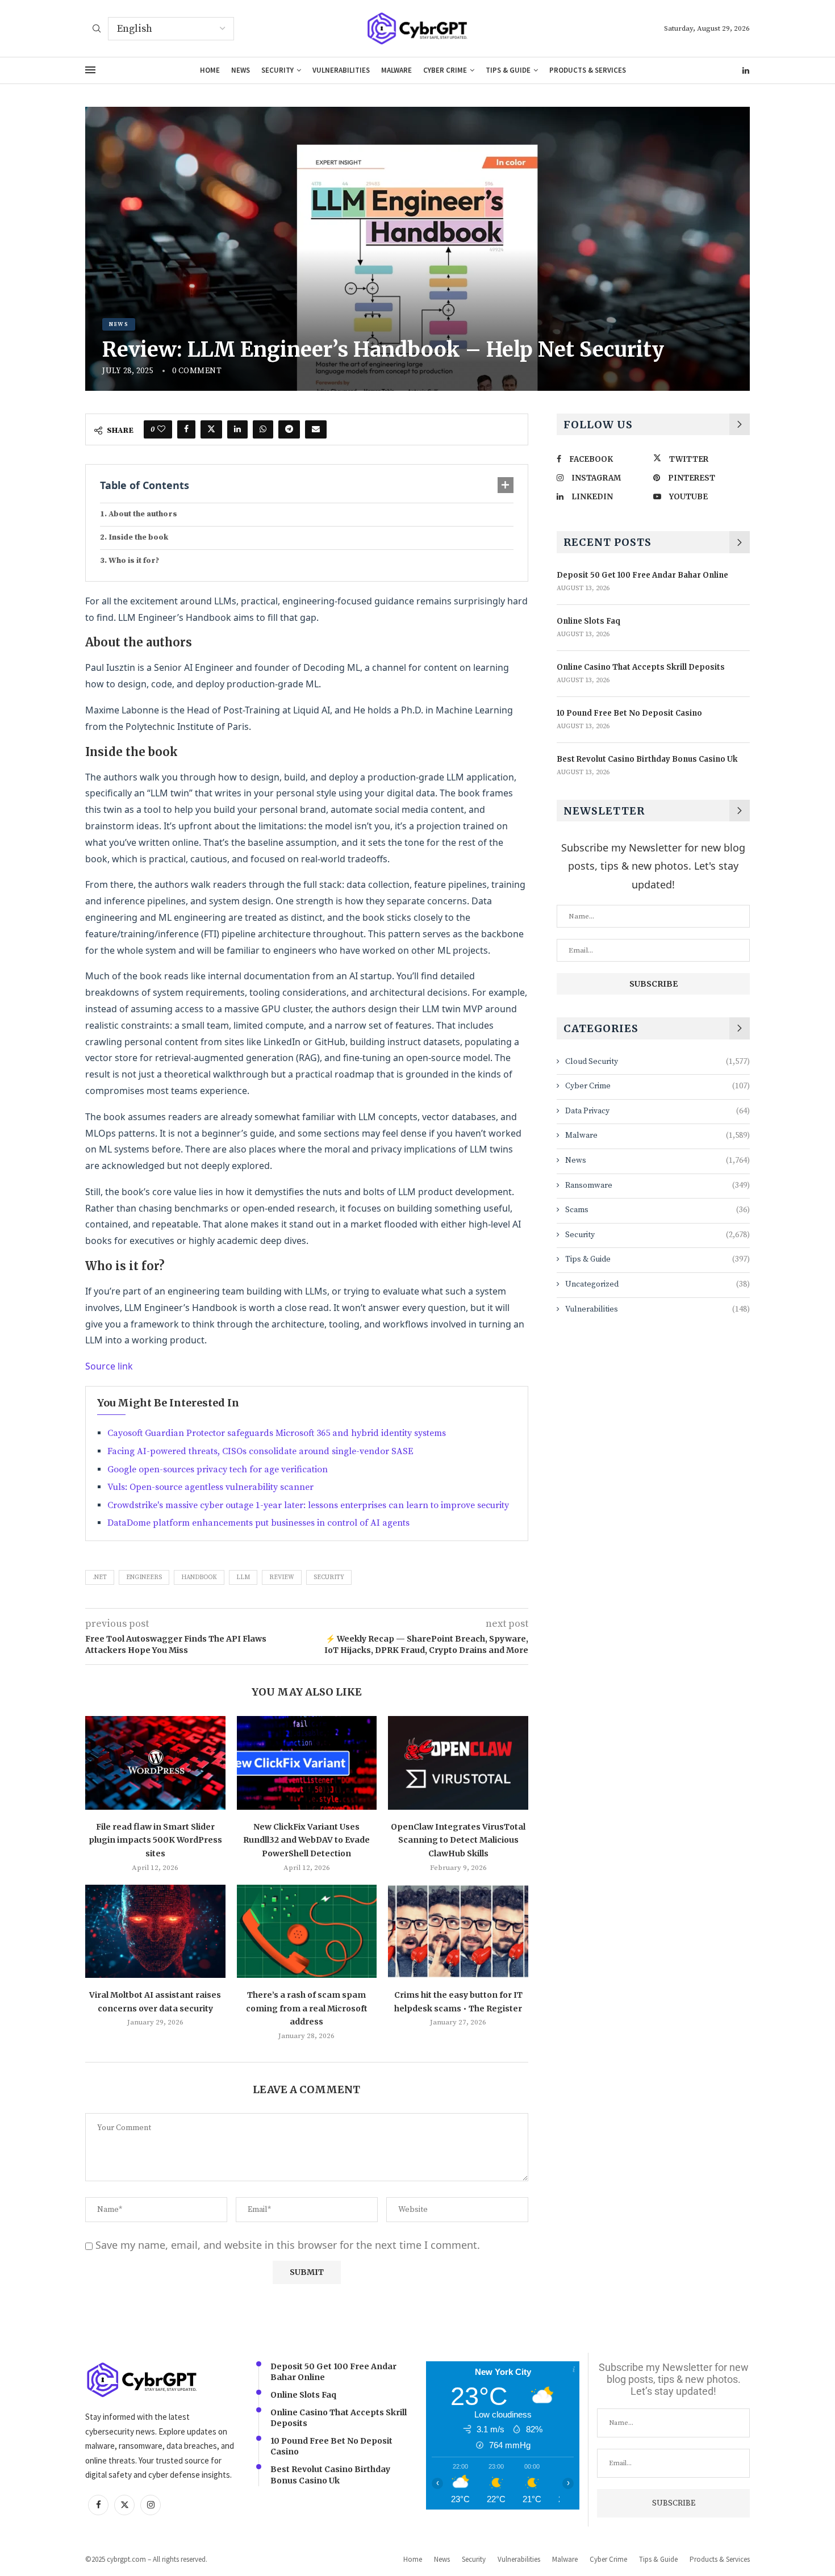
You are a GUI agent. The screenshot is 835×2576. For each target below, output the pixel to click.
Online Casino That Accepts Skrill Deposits (641, 667)
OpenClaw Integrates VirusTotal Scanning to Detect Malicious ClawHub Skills (458, 1840)
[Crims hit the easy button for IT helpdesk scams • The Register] (458, 1931)
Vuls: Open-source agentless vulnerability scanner (210, 1487)
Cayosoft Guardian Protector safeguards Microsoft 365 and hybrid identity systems (277, 1433)
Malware (396, 70)
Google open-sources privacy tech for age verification (218, 1469)
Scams (657, 1210)
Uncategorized (657, 1284)
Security (277, 70)
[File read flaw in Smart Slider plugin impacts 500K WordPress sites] (155, 1763)
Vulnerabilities (341, 70)
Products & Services (588, 70)
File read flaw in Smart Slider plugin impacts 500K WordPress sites (155, 1840)
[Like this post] (161, 429)
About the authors (143, 514)
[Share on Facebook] (186, 429)
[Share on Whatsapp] (263, 429)
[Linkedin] (746, 70)
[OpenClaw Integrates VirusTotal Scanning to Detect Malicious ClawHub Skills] (458, 1763)
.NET (100, 1577)
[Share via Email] (316, 429)
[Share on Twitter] (211, 429)
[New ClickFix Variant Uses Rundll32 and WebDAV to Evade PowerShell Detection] (307, 1763)
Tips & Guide (508, 70)
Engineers (144, 1577)
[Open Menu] (90, 70)
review (282, 1577)
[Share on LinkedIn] (237, 429)
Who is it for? (134, 561)
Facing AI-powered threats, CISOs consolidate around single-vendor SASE (260, 1451)
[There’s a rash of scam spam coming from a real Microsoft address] (307, 1931)
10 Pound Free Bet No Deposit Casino (629, 713)
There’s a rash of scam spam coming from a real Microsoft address (307, 2008)
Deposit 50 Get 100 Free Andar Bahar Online (642, 575)
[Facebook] (98, 2505)
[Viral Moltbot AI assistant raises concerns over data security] (155, 1931)
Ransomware (657, 1185)
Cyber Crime (445, 70)
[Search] (97, 30)
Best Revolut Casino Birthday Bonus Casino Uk (647, 759)
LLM (243, 1577)
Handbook (199, 1577)
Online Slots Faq (588, 621)
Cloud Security (657, 1062)
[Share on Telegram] (289, 429)
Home (210, 70)
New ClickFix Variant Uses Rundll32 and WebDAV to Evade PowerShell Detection (306, 1840)
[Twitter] (124, 2505)
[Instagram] (151, 2505)
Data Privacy (657, 1111)
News (241, 70)
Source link (109, 1366)
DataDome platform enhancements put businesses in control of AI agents (258, 1523)
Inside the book (138, 537)
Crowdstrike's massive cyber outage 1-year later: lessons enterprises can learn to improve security (308, 1505)
